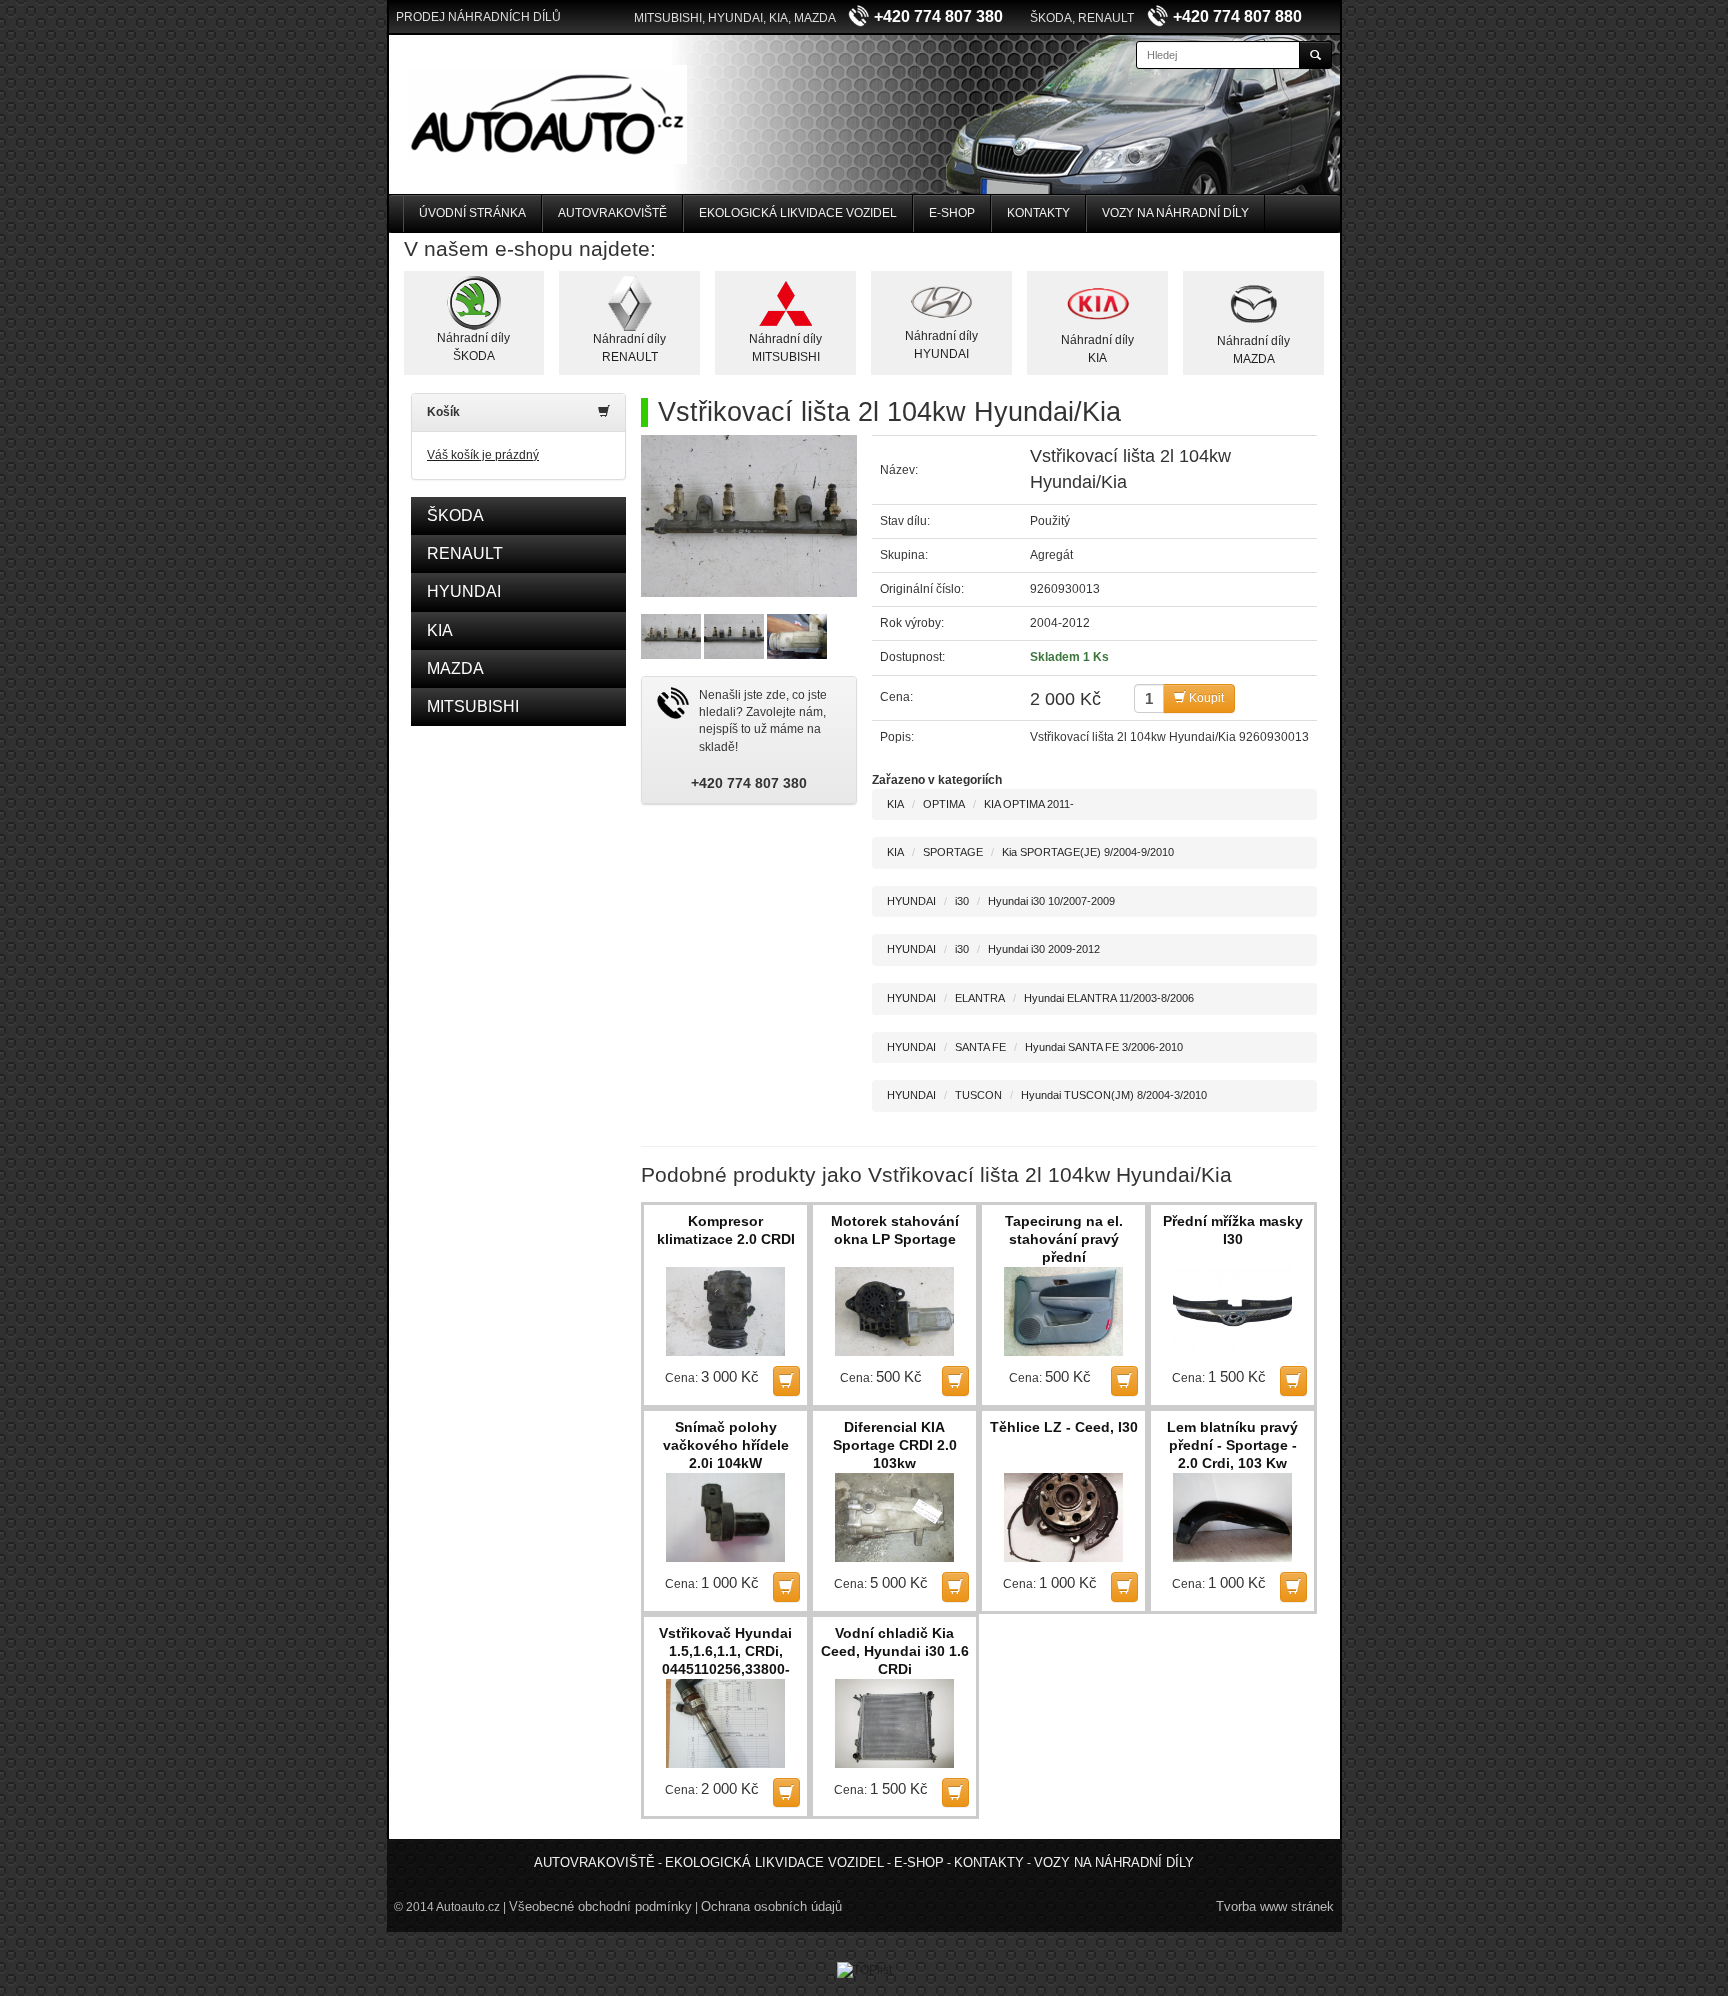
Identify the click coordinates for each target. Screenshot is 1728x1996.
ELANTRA (980, 998)
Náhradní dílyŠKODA (473, 346)
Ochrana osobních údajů (771, 1906)
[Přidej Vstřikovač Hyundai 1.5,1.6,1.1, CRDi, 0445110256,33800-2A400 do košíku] (786, 1792)
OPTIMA (944, 804)
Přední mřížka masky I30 (1233, 1230)
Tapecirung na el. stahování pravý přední (1064, 1239)
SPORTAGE (953, 852)
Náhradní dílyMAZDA (1253, 349)
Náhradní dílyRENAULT (629, 347)
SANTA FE (980, 1047)
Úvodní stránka (472, 213)
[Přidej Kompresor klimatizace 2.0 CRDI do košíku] (786, 1380)
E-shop (952, 213)
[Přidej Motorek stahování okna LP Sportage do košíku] (955, 1380)
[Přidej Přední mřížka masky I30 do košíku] (1293, 1380)
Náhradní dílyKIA (1097, 348)
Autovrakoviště (612, 213)
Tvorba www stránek (1275, 1906)
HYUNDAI (464, 591)
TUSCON (978, 1095)
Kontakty (1038, 213)
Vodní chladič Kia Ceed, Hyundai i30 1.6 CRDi (895, 1651)
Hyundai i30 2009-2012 (1044, 949)
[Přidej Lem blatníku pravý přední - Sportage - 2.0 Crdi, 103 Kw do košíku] (1293, 1586)
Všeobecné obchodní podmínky (600, 1906)
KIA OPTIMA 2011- (1029, 804)
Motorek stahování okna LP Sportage (895, 1230)
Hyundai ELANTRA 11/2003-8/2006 (1109, 998)
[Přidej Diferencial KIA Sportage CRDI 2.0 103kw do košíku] (955, 1586)
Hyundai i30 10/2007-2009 (1051, 901)
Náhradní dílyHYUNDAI (941, 344)
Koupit (1205, 698)
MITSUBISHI (473, 706)
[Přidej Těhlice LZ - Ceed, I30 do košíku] (1124, 1586)
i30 (962, 901)
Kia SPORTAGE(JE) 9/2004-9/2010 (1088, 852)
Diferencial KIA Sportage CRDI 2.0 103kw (895, 1445)
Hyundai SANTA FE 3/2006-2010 (1104, 1047)
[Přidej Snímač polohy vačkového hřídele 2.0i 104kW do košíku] (786, 1586)
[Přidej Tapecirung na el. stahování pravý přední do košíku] (1124, 1380)
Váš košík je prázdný (483, 455)
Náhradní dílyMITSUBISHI (785, 347)
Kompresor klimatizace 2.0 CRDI (726, 1230)
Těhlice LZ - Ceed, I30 (1064, 1427)
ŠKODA (455, 515)
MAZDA (455, 668)
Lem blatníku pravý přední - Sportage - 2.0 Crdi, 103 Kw (1232, 1445)
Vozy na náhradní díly (1175, 213)
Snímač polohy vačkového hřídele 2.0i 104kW (726, 1445)
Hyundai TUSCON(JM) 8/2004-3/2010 (1114, 1095)
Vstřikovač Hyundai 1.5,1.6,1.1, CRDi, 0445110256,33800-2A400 (725, 1652)
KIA (440, 630)
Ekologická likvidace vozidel (798, 213)
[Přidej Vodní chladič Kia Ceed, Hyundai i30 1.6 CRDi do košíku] (955, 1792)
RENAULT (465, 553)
